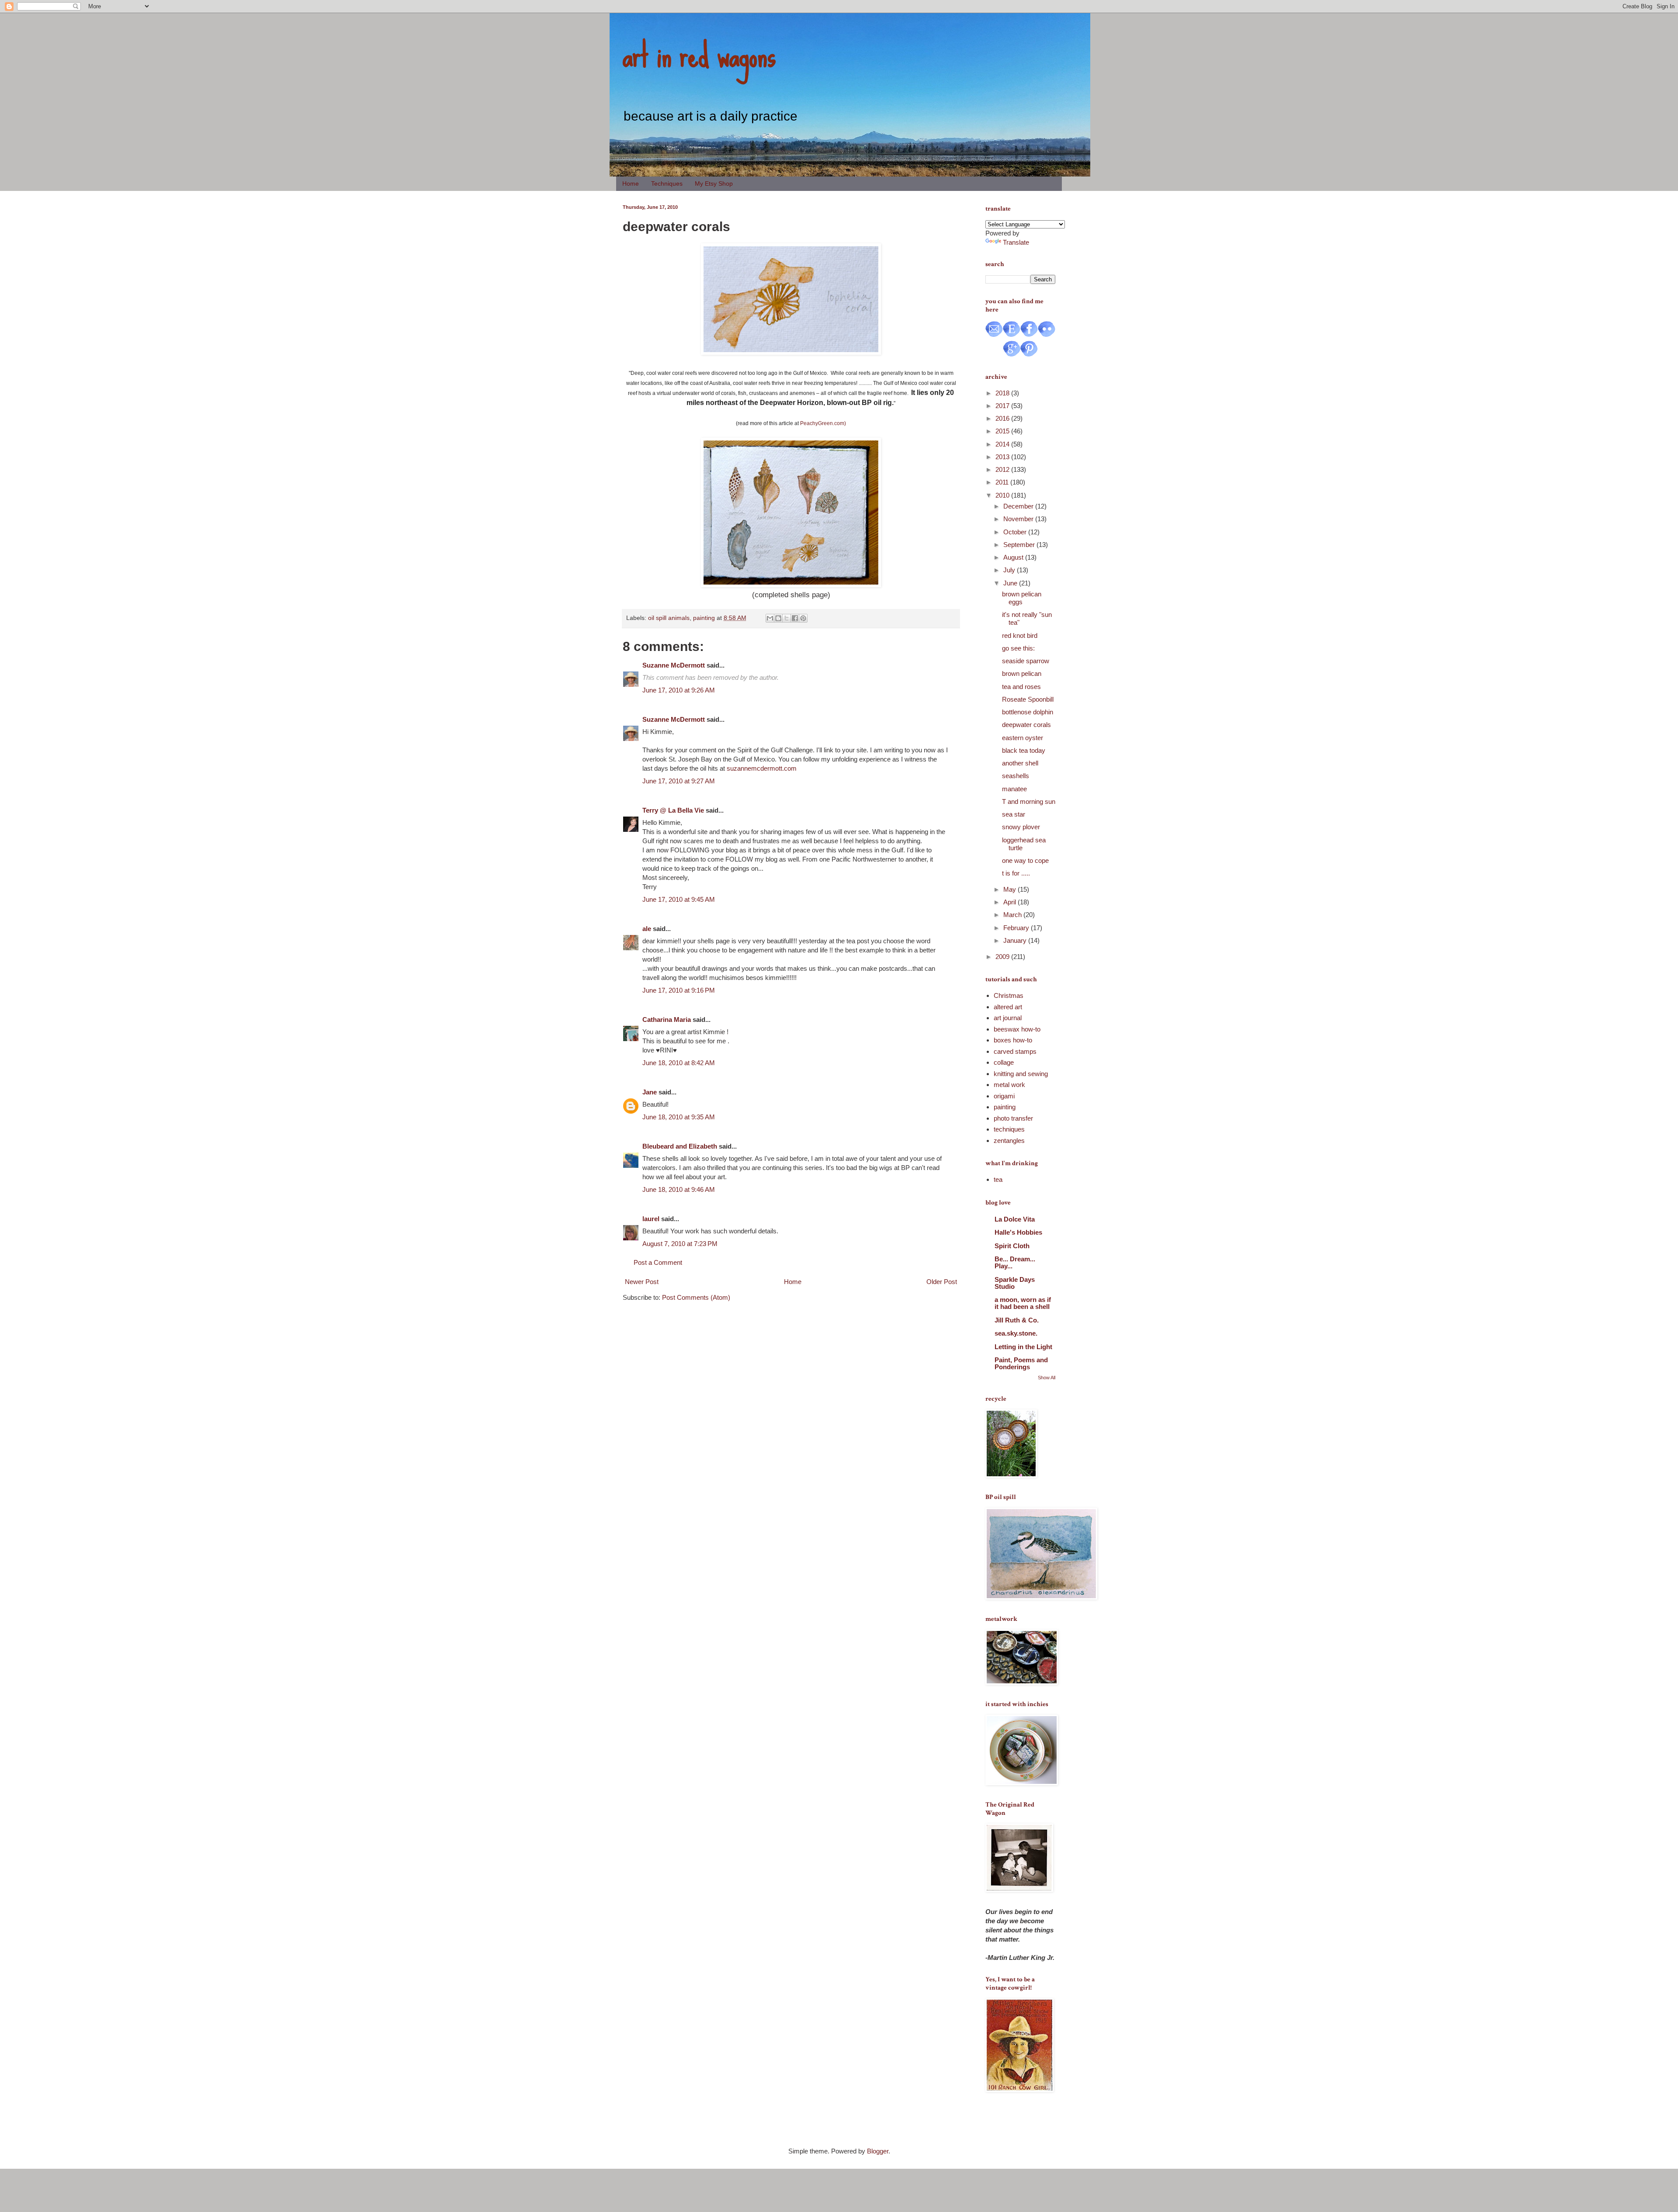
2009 (1003, 957)
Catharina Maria (667, 1019)
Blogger (878, 2151)
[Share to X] (787, 618)
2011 (1003, 482)
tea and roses (1021, 687)
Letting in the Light (1023, 1347)
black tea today (1024, 750)
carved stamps (1015, 1051)
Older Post (942, 1282)
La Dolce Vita (1015, 1219)
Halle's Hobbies (1018, 1232)
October (1016, 532)
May (1011, 889)
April (1011, 902)
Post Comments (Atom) (696, 1297)
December (1019, 506)
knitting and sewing (1021, 1074)
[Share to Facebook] (795, 618)
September (1020, 545)
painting (704, 618)
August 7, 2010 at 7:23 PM (680, 1244)
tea (998, 1179)
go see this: (1018, 648)
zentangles (1009, 1141)
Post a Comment (658, 1262)
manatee (1014, 789)
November (1019, 519)
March (1013, 915)
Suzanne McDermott (674, 665)
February (1017, 928)
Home (631, 183)
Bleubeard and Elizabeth (680, 1146)
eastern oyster (1023, 738)
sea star (1014, 814)
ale (647, 929)
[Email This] (770, 618)
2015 (1003, 431)
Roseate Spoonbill (1028, 699)
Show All (1047, 1378)
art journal (1008, 1018)
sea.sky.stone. (1016, 1333)
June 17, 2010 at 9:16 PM (679, 990)
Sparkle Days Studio (1015, 1283)
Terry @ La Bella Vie (673, 810)
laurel (651, 1219)
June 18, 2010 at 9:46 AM (679, 1189)
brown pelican (1022, 673)
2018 (1003, 393)
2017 (1003, 406)
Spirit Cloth (1012, 1246)
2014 (1003, 444)
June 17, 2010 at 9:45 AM (679, 899)
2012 (1003, 469)
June (1011, 583)
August (1014, 557)
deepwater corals (1026, 725)
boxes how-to (1013, 1040)
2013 (1003, 457)
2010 (1003, 495)
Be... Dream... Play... (1015, 1262)
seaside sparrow (1026, 661)
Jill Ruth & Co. (1017, 1320)
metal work (1009, 1085)
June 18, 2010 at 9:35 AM (679, 1117)
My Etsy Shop (714, 183)
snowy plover (1021, 827)
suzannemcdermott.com (762, 768)
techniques (1009, 1129)
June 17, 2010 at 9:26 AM (679, 690)
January (1016, 940)
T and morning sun (1029, 801)
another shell (1020, 763)
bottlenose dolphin (1028, 712)
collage (1004, 1062)
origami (1004, 1096)
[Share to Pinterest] (803, 618)
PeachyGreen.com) (823, 423)
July (1010, 570)
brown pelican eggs (1022, 598)
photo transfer (1013, 1118)
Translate (1016, 242)
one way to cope (1025, 860)
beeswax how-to (1017, 1029)
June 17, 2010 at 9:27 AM (679, 781)
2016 (1003, 418)
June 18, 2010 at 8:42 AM (679, 1063)
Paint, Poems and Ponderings (1021, 1363)
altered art (1008, 1007)
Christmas (1009, 995)
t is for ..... (1016, 873)
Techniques (667, 183)
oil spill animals (669, 618)
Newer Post (642, 1282)
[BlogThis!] (778, 618)
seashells (1016, 776)
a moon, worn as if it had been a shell (1023, 1303)
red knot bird (1020, 635)
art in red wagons (699, 55)
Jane (650, 1092)
